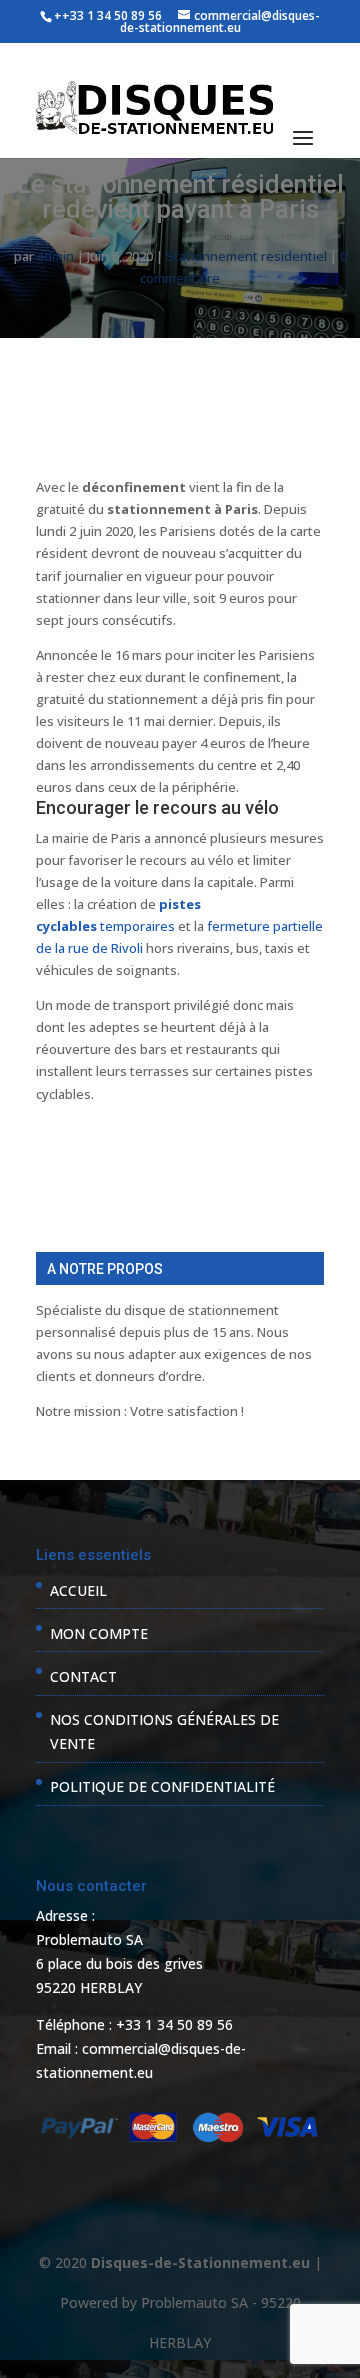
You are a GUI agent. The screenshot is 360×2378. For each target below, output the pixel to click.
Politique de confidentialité (162, 1786)
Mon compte (99, 1633)
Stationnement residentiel (246, 256)
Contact (83, 1676)
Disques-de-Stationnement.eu (200, 2262)
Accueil (78, 1590)
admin (55, 256)
